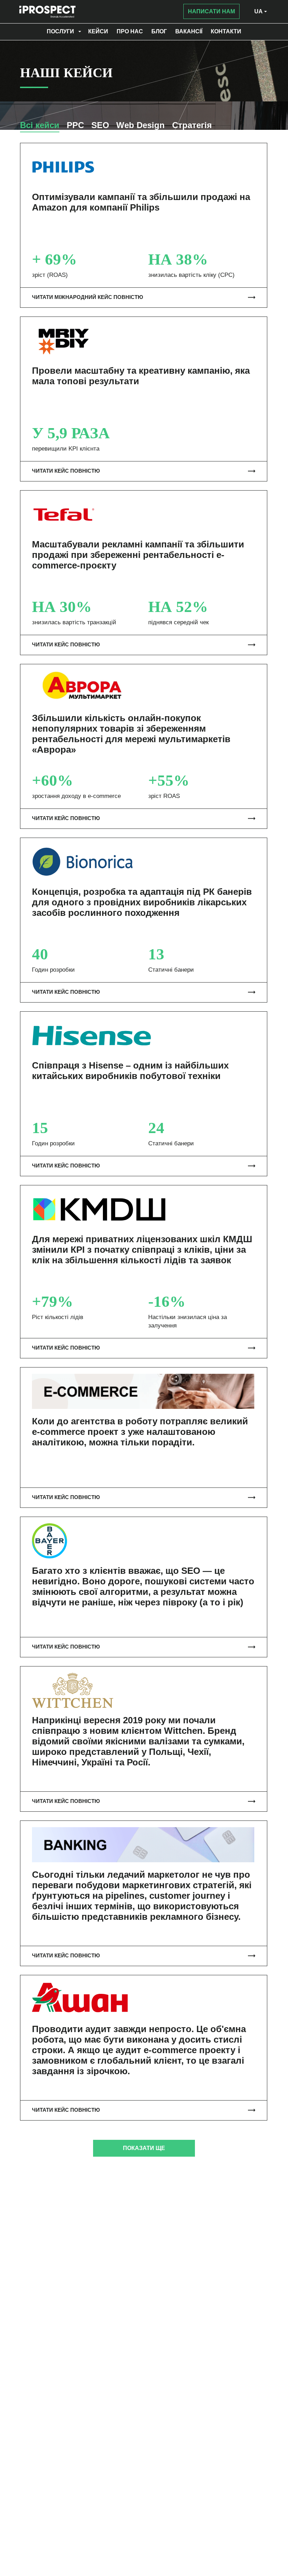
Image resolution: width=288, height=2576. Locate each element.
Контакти (226, 31)
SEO (100, 125)
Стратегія (192, 125)
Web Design (140, 125)
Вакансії (189, 31)
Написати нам (211, 11)
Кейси (98, 31)
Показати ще (144, 2148)
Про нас (130, 31)
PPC (75, 125)
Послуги (60, 31)
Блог (159, 31)
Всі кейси (40, 125)
